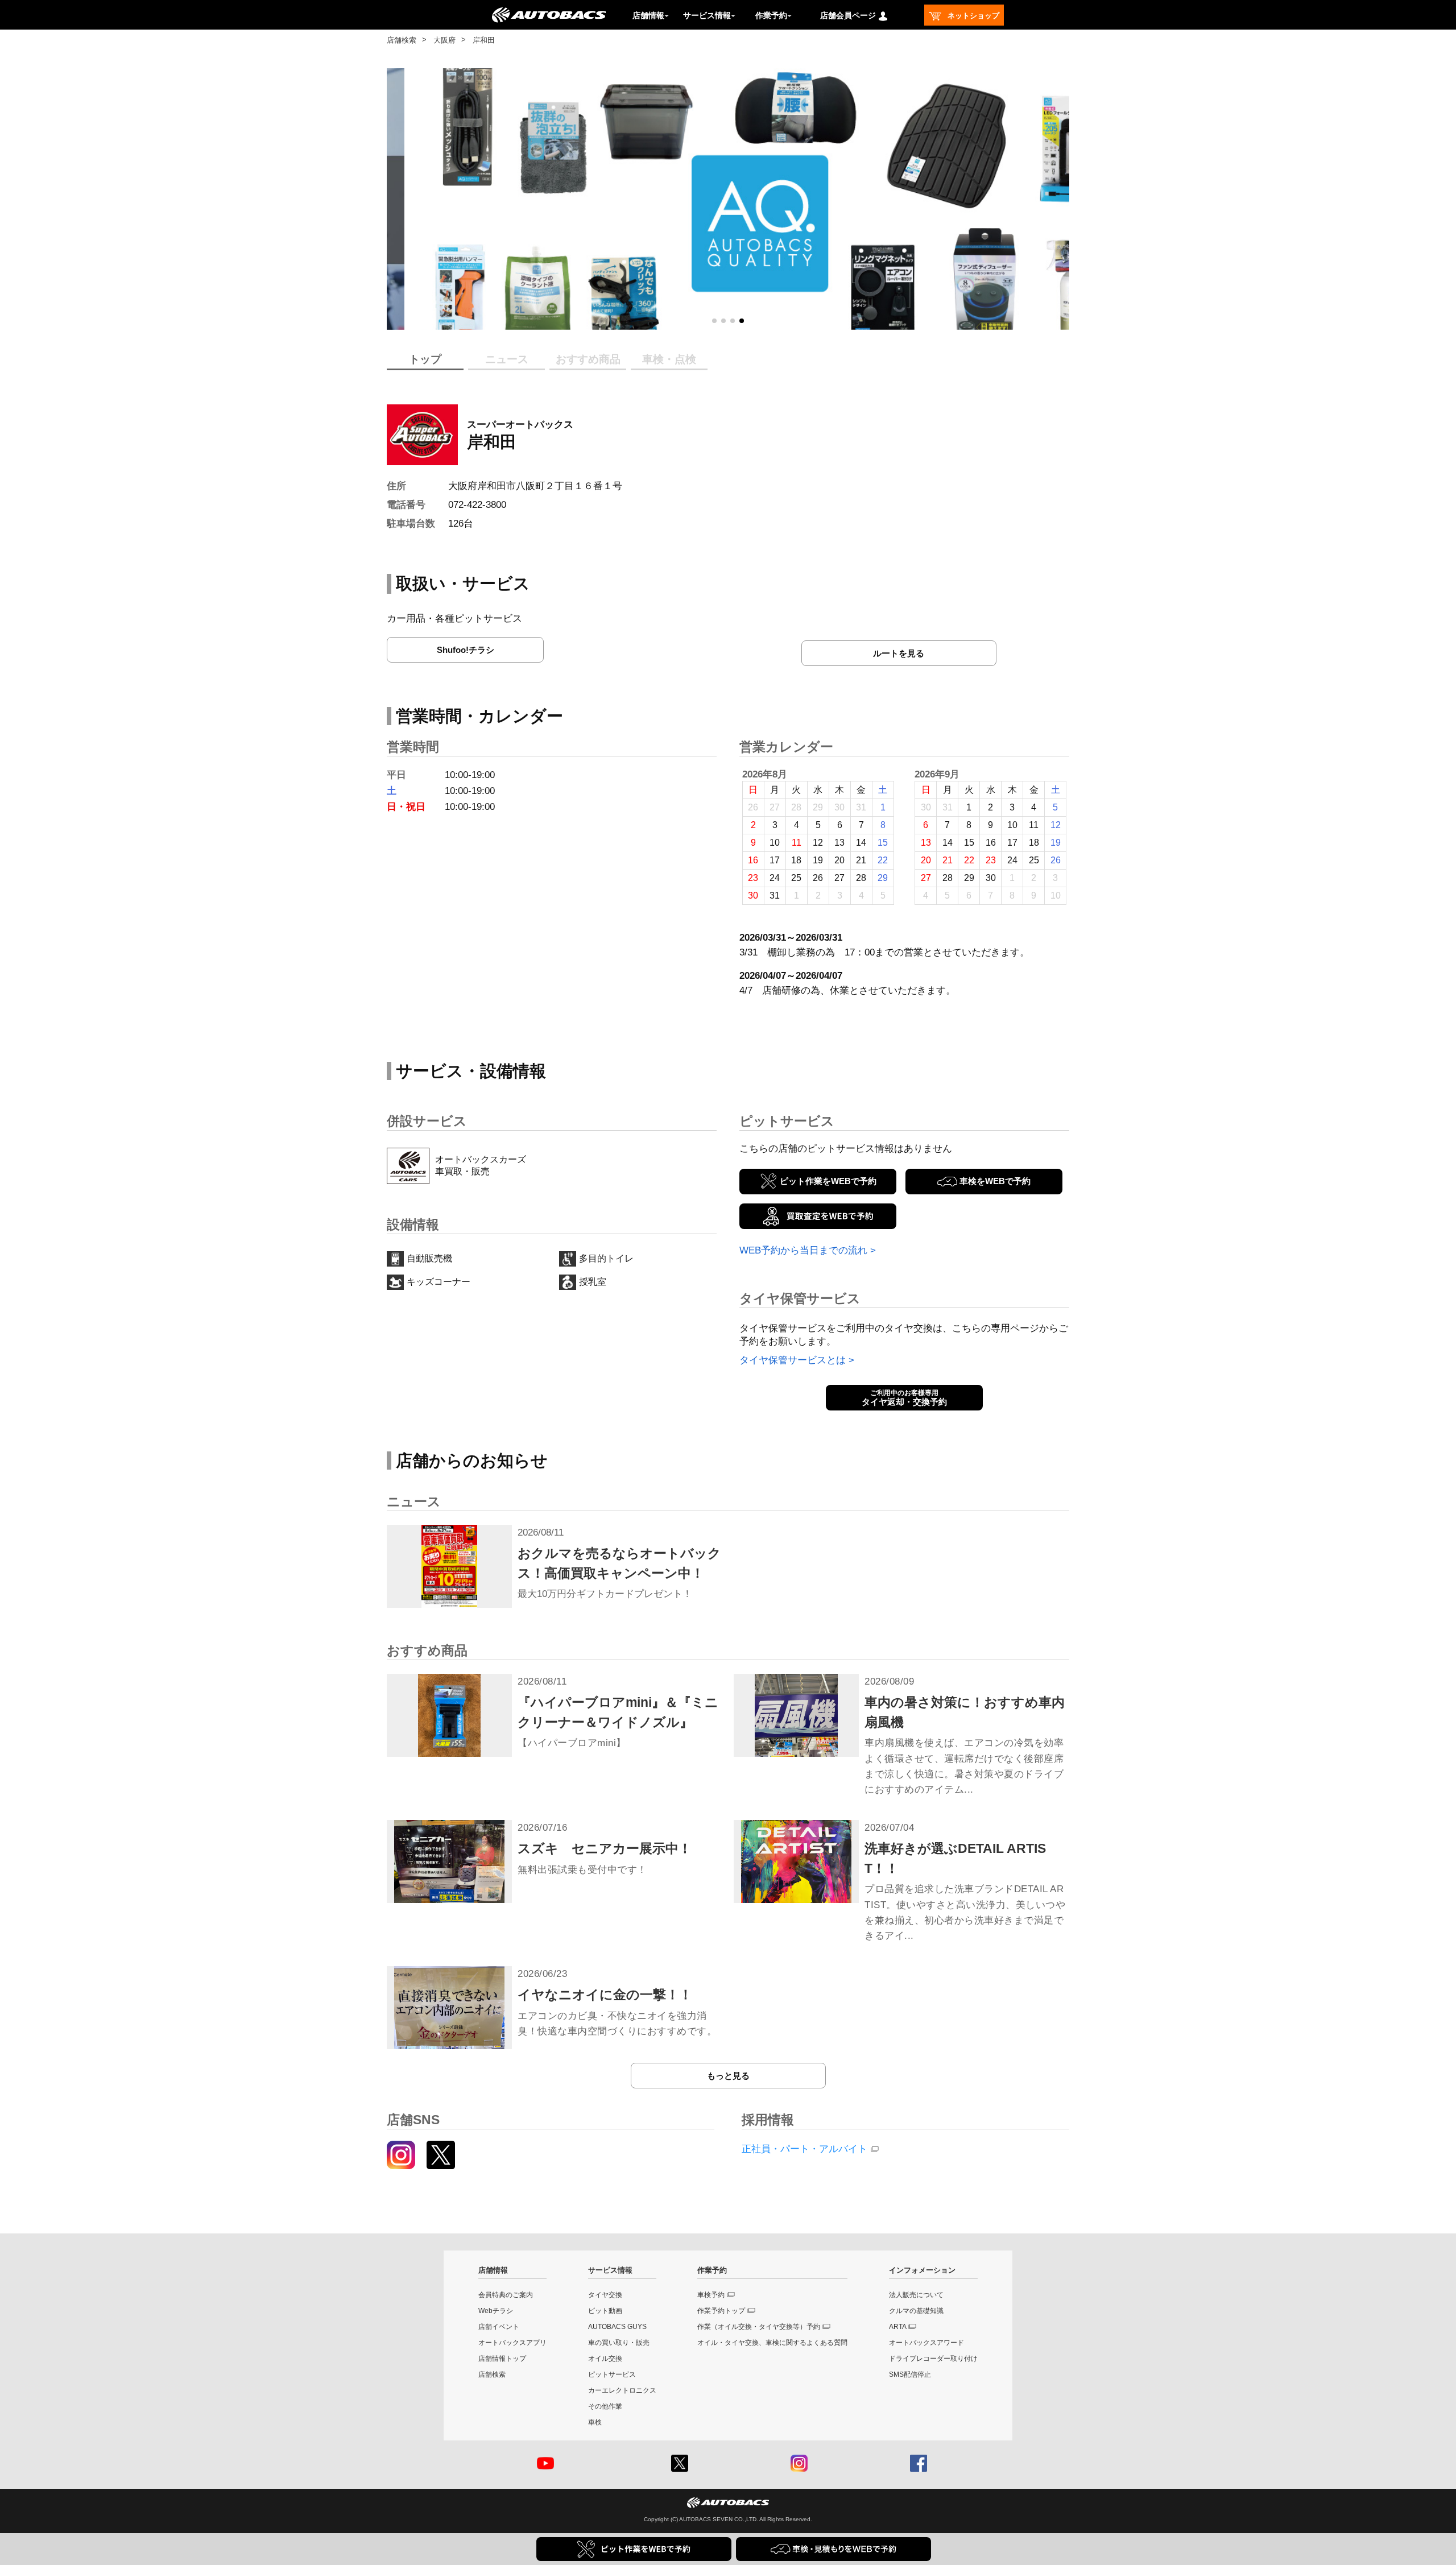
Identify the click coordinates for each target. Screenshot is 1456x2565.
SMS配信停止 (910, 2374)
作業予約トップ (721, 2311)
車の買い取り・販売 (619, 2343)
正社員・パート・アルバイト (804, 2149)
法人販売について (916, 2295)
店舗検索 (402, 40)
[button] (714, 321)
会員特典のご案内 (506, 2295)
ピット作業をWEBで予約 (828, 1181)
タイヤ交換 (605, 2295)
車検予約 (711, 2295)
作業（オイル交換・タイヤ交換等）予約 (759, 2327)
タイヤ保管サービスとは (793, 1360)
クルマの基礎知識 (916, 2311)
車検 (595, 2422)
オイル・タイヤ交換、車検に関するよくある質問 (772, 2343)
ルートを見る (899, 653)
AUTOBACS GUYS (617, 2327)
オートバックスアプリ (512, 2343)
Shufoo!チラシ (466, 650)
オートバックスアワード (926, 2343)
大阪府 (444, 40)
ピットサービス (612, 2374)
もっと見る (728, 2076)
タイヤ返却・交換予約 (904, 1398)
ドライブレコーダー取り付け (933, 2359)
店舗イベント (499, 2327)
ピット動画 (605, 2311)
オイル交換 (605, 2359)
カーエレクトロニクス (622, 2390)
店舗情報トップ (502, 2359)
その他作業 (605, 2406)
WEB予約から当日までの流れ (803, 1250)
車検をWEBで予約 (995, 1181)
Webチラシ (496, 2311)
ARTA (898, 2327)
